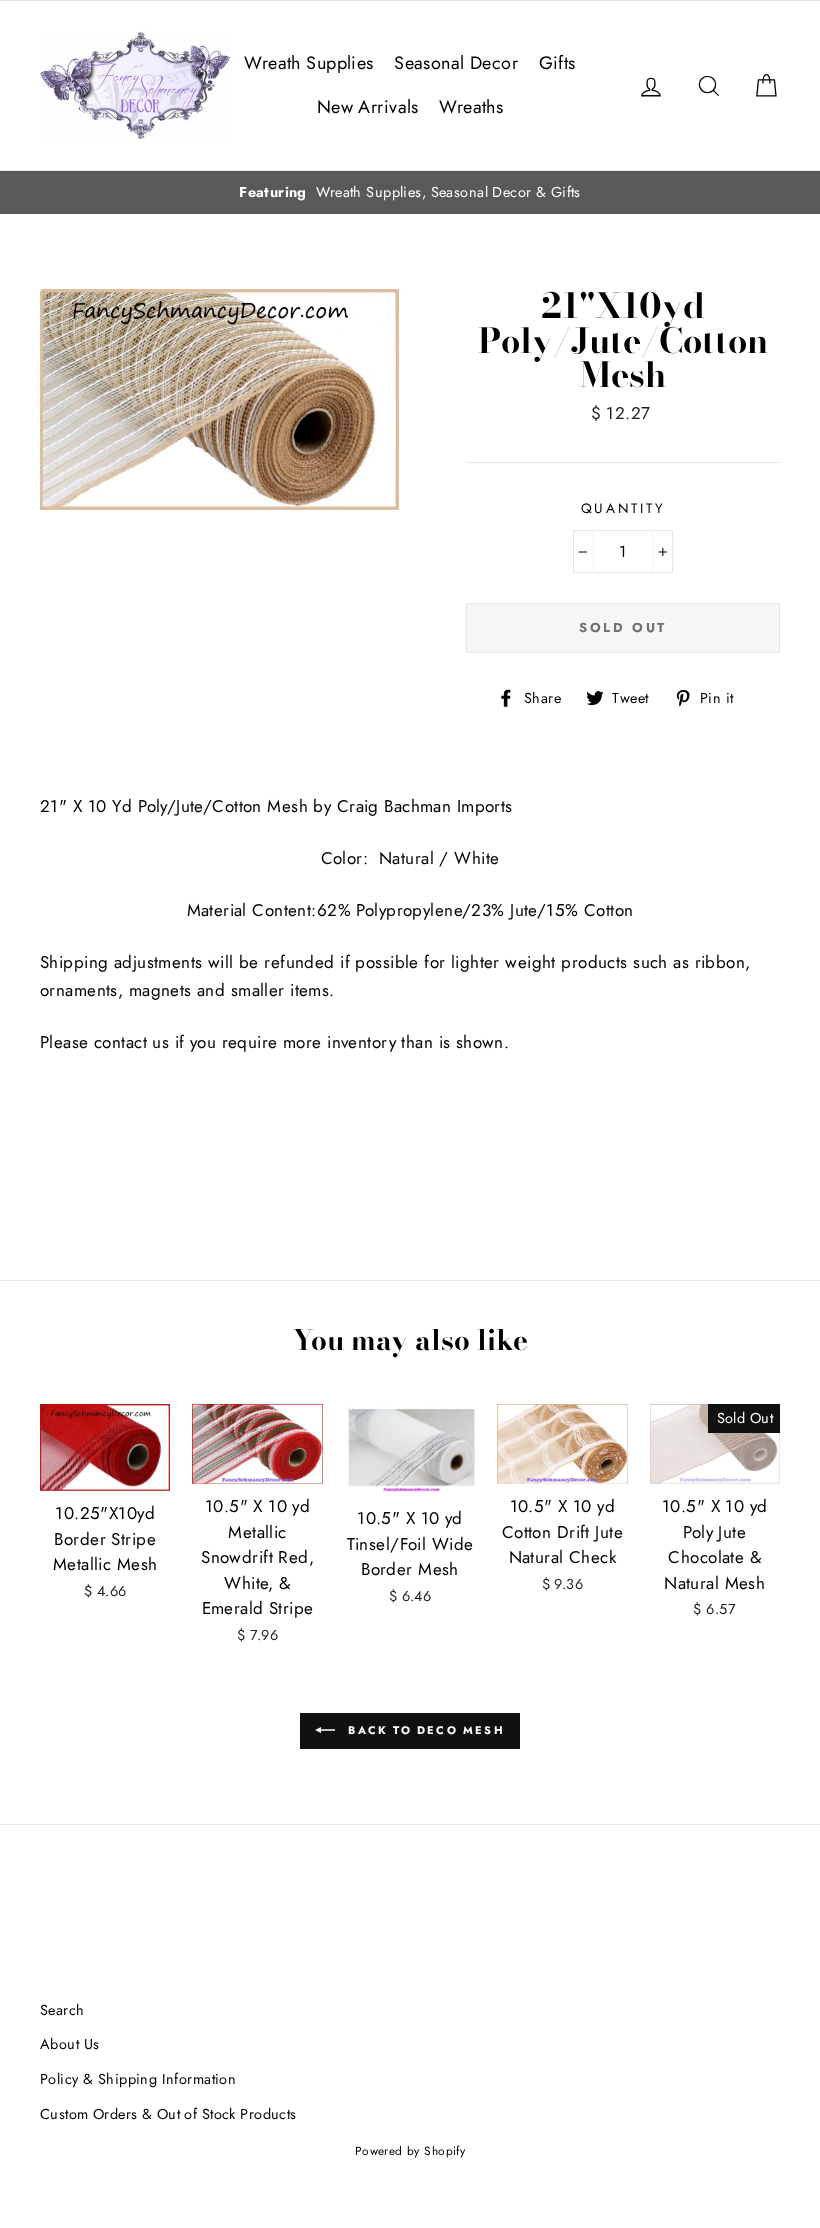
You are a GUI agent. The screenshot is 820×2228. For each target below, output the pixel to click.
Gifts (557, 63)
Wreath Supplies (308, 63)
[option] (410, 192)
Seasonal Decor (456, 63)
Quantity (623, 508)
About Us (69, 2044)
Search (62, 2010)
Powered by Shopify (410, 2150)
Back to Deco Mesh (424, 1729)
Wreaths (471, 107)
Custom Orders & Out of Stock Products (168, 2114)
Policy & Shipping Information (138, 2079)
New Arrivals (368, 107)
